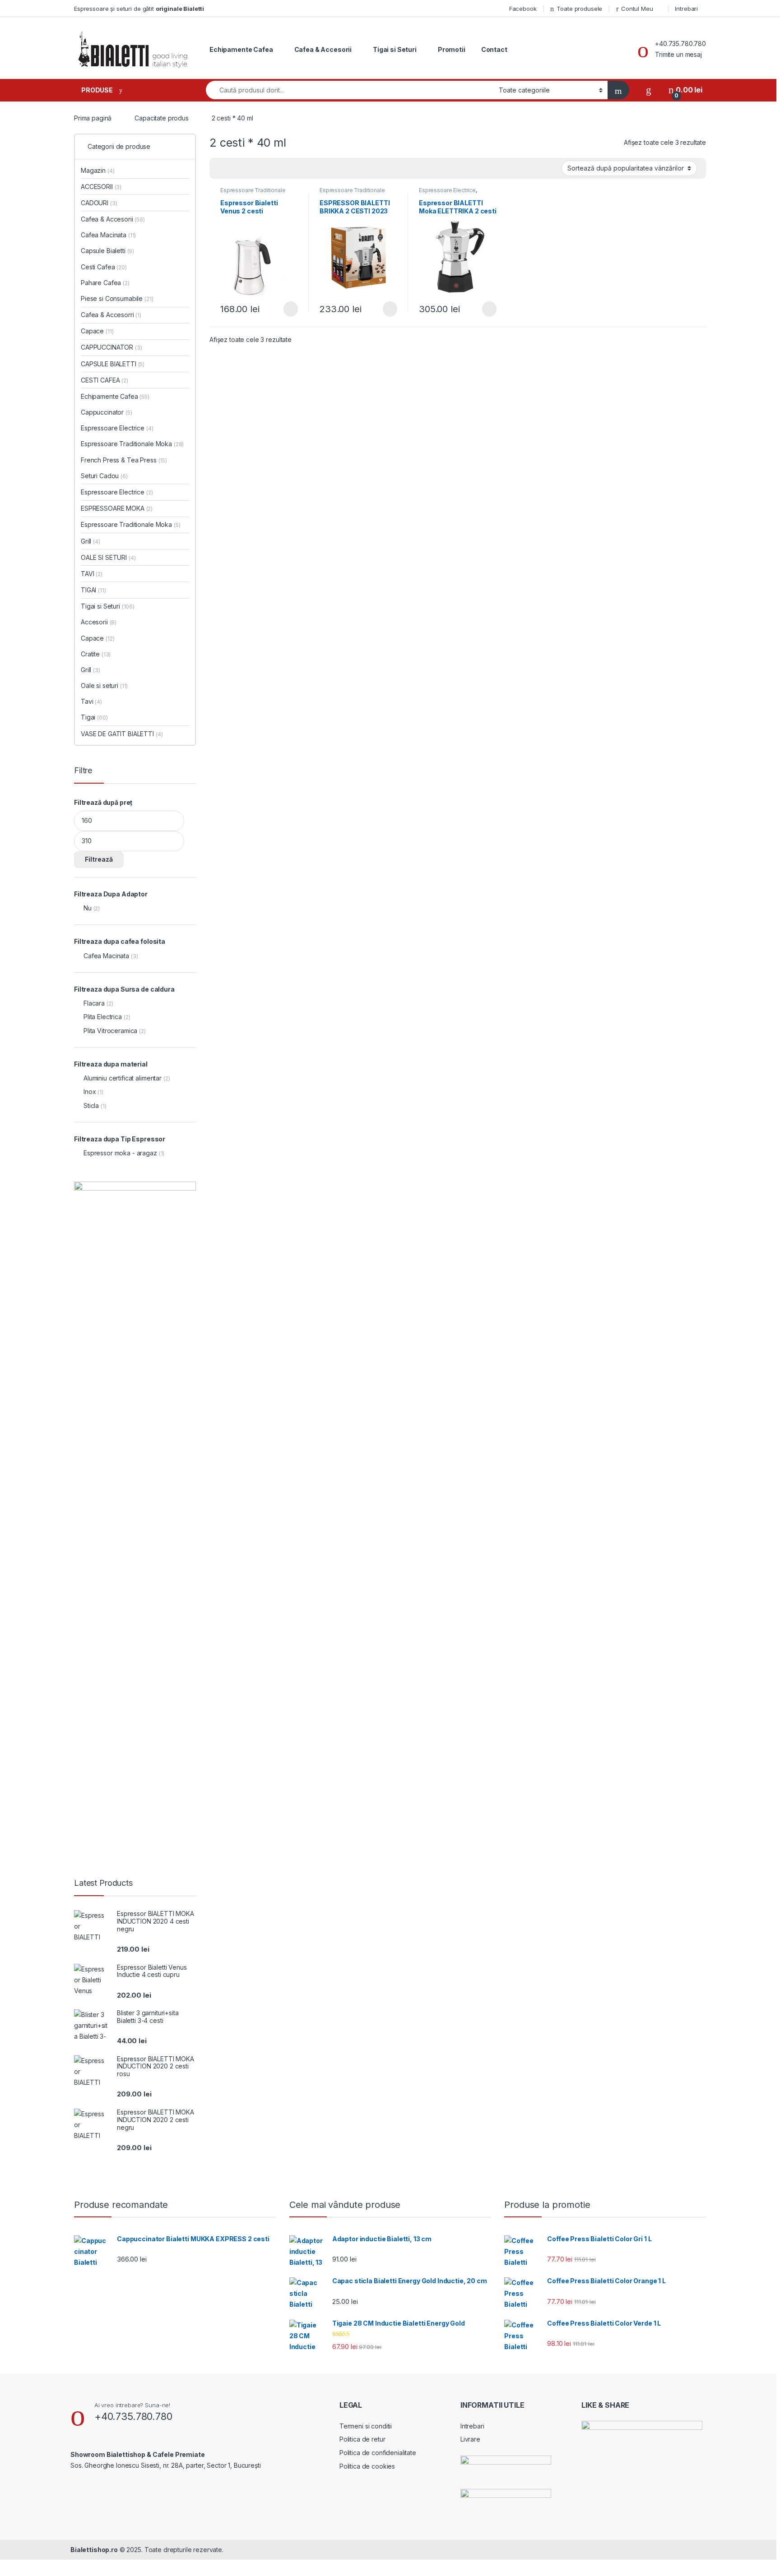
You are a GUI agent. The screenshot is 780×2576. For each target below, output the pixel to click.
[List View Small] (261, 169)
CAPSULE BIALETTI (113, 364)
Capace (97, 331)
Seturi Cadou (104, 476)
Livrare (470, 2439)
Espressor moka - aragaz (120, 1153)
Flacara (94, 1003)
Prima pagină (93, 118)
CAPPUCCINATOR (111, 347)
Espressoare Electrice (447, 190)
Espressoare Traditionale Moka (253, 193)
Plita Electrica (103, 1017)
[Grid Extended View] (235, 169)
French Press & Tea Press (124, 460)
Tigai (94, 717)
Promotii (452, 49)
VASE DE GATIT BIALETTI (122, 734)
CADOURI (99, 203)
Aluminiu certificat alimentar (123, 1078)
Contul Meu (637, 9)
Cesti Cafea (104, 267)
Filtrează (99, 859)
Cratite (96, 654)
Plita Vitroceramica (110, 1031)
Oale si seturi (104, 686)
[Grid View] (222, 169)
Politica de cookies (367, 2466)
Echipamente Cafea (241, 49)
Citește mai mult (288, 309)
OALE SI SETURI (108, 557)
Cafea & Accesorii (323, 49)
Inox (90, 1092)
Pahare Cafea (105, 283)
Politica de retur (362, 2439)
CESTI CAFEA (104, 380)
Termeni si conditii (366, 2426)
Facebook (523, 9)
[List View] (248, 169)
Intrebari (686, 9)
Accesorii (99, 622)
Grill (91, 541)
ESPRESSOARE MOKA (117, 508)
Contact (494, 49)
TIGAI (93, 590)
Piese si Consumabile (117, 298)
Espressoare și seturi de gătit (139, 9)
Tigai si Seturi (395, 49)
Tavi (91, 701)
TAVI (92, 574)
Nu (88, 908)
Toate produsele (579, 9)
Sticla (91, 1106)
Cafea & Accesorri (111, 315)
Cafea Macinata (108, 235)
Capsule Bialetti (107, 251)
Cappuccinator (107, 412)
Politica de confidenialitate (378, 2453)
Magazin (97, 170)
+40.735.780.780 (680, 44)
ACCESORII (101, 187)
